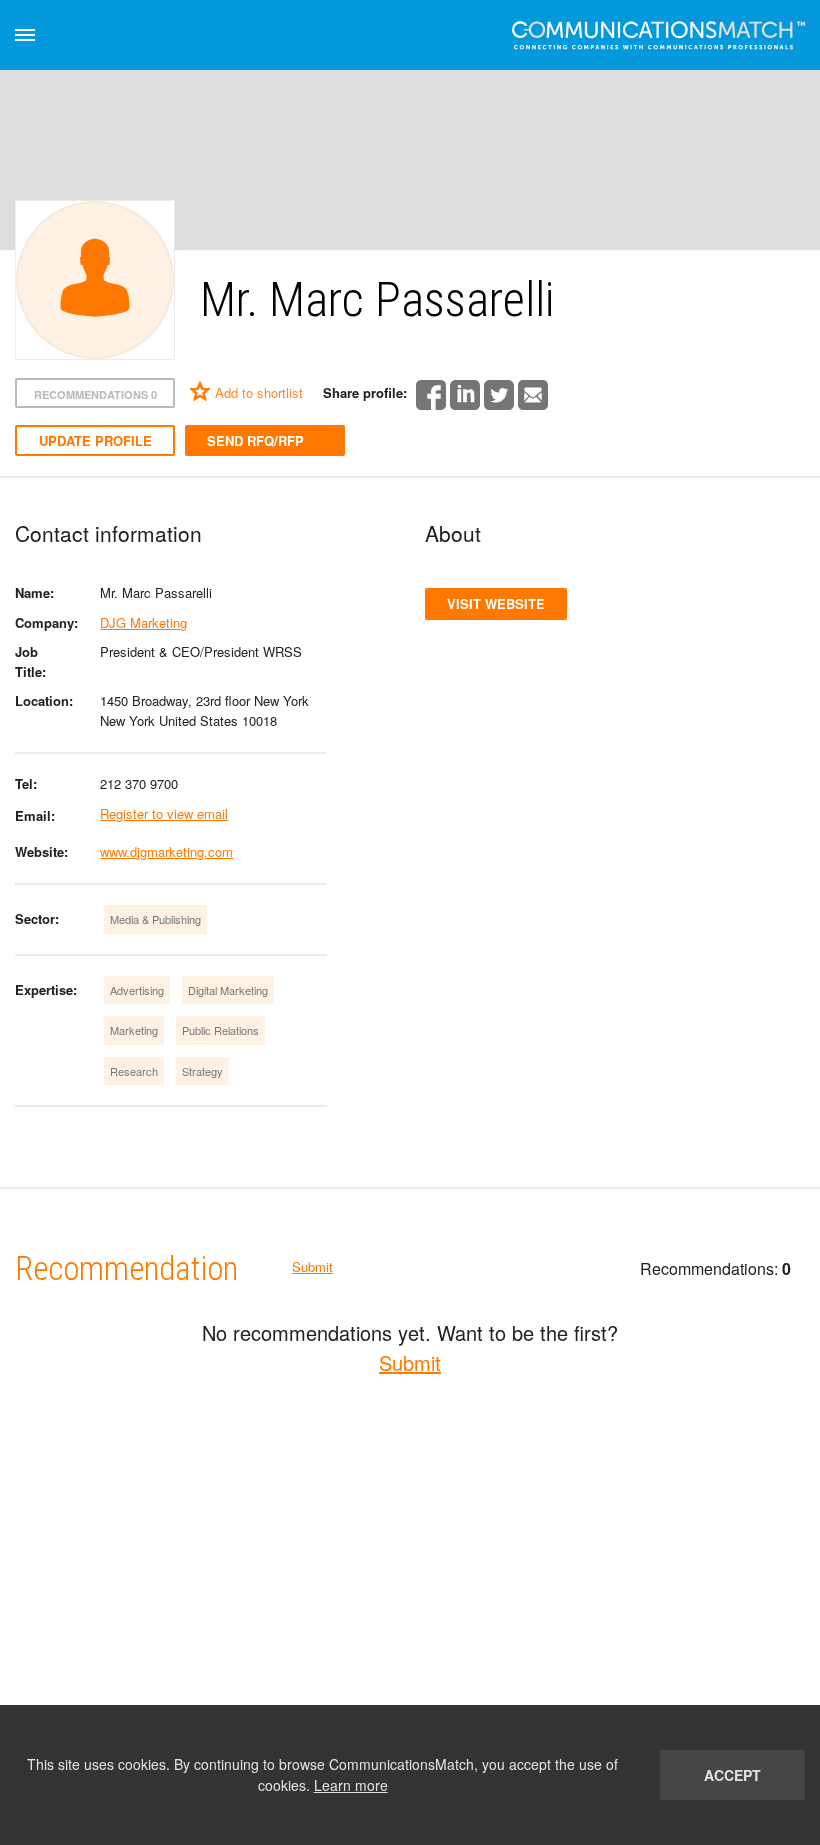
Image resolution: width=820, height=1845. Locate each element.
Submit (312, 1266)
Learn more (351, 1785)
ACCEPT (732, 1775)
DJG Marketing (143, 622)
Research (134, 1071)
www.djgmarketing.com (166, 851)
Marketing (134, 1030)
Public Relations (220, 1030)
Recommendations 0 (95, 394)
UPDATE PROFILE (95, 440)
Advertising (137, 990)
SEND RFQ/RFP (255, 440)
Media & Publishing (155, 919)
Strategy (202, 1071)
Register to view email (164, 813)
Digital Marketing (228, 990)
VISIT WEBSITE (496, 603)
